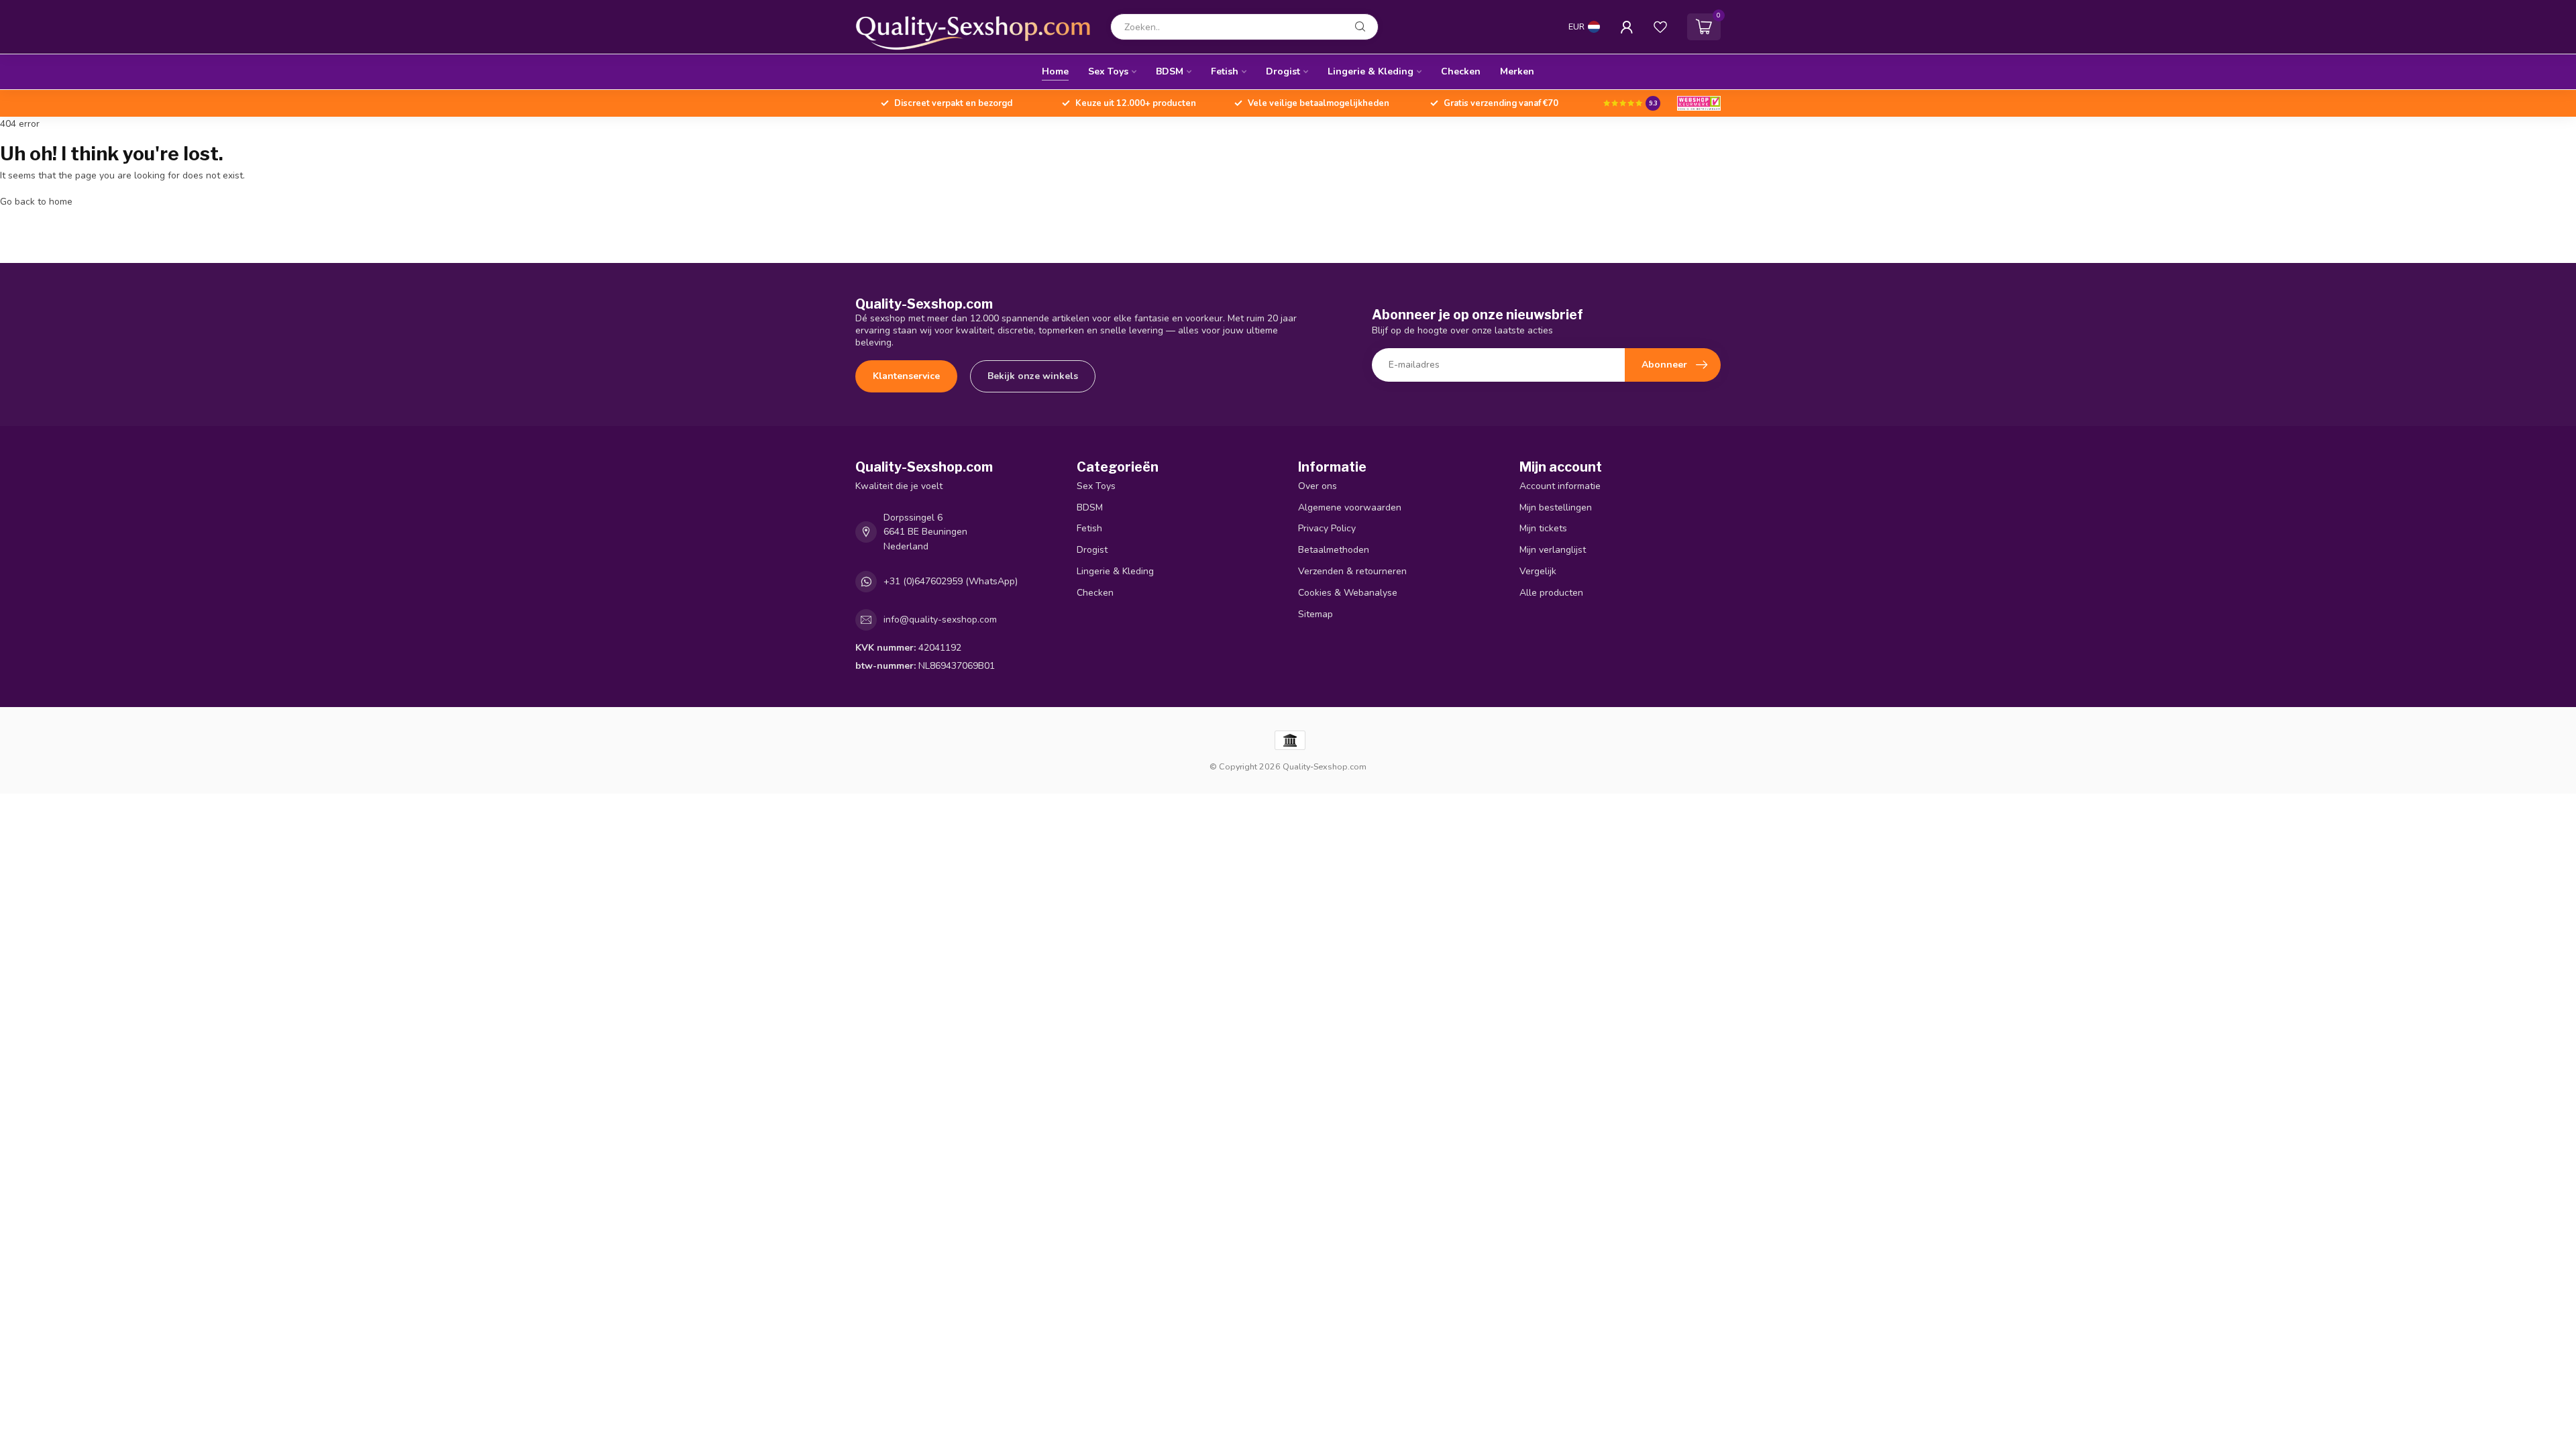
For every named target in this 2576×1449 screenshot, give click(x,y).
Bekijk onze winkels (1033, 376)
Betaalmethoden (1334, 550)
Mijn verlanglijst (1553, 550)
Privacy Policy (1327, 528)
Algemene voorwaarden (1350, 507)
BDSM (1170, 71)
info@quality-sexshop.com (940, 620)
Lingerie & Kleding (1371, 71)
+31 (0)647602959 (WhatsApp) (951, 581)
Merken (1517, 71)
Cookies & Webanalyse (1348, 593)
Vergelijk (1538, 571)
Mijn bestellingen (1556, 507)
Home (1055, 71)
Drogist (1283, 71)
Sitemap (1316, 614)
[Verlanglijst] (1660, 27)
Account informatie (1560, 486)
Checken (1461, 71)
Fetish (1225, 71)
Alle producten (1551, 593)
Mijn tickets (1543, 528)
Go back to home (36, 202)
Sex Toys (1108, 71)
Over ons (1318, 486)
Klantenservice (906, 376)
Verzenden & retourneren (1352, 571)
